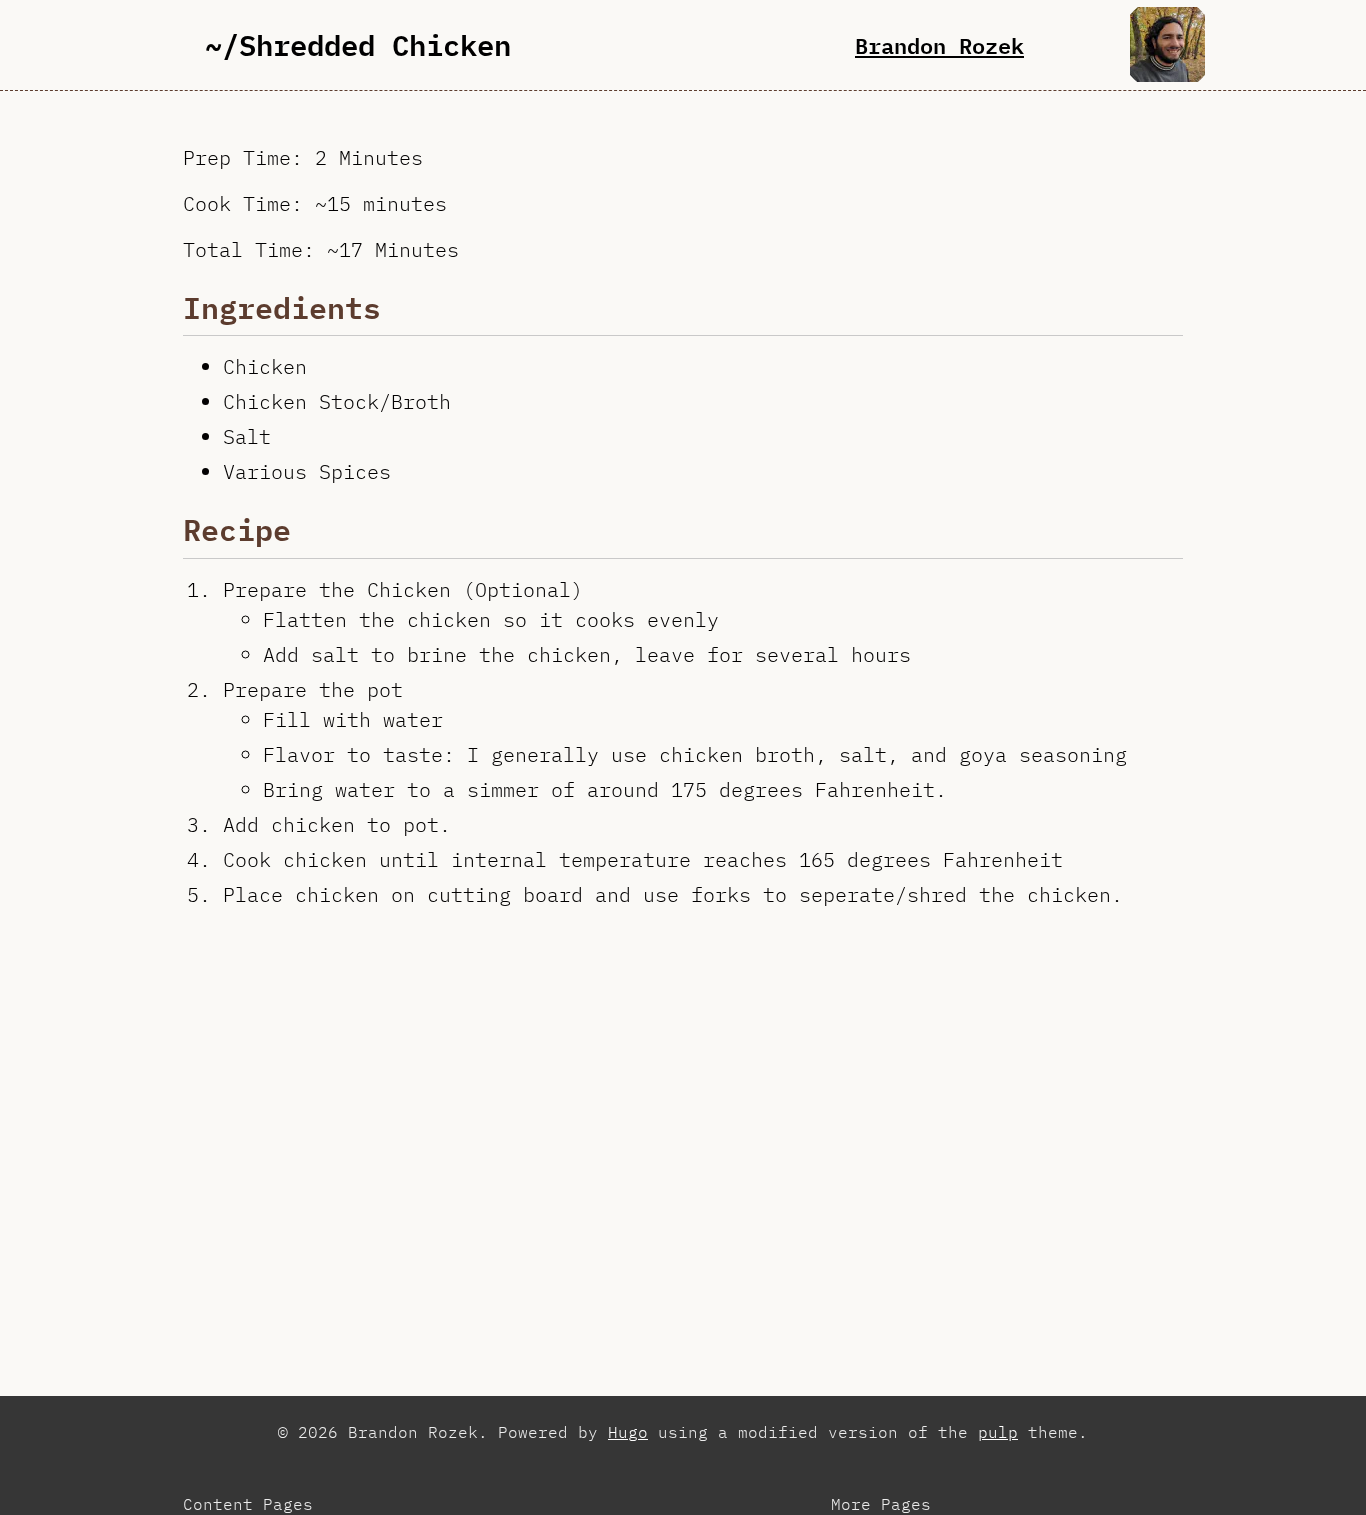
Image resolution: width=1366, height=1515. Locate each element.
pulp (998, 1432)
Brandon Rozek (939, 45)
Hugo (628, 1432)
